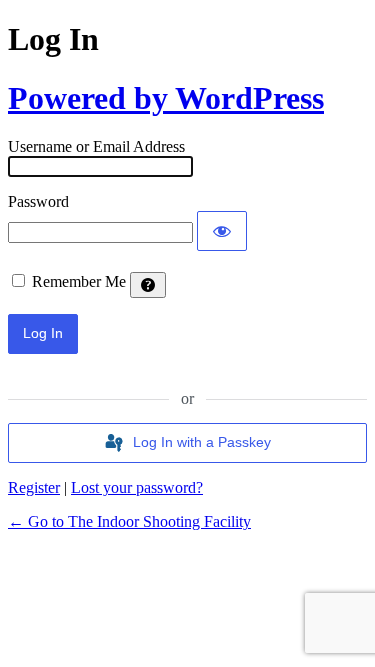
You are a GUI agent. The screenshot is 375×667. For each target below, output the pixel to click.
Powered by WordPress (166, 98)
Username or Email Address (96, 146)
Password (38, 201)
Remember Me (79, 281)
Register (34, 487)
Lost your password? (137, 487)
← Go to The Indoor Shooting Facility (129, 521)
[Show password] (222, 231)
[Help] (148, 285)
